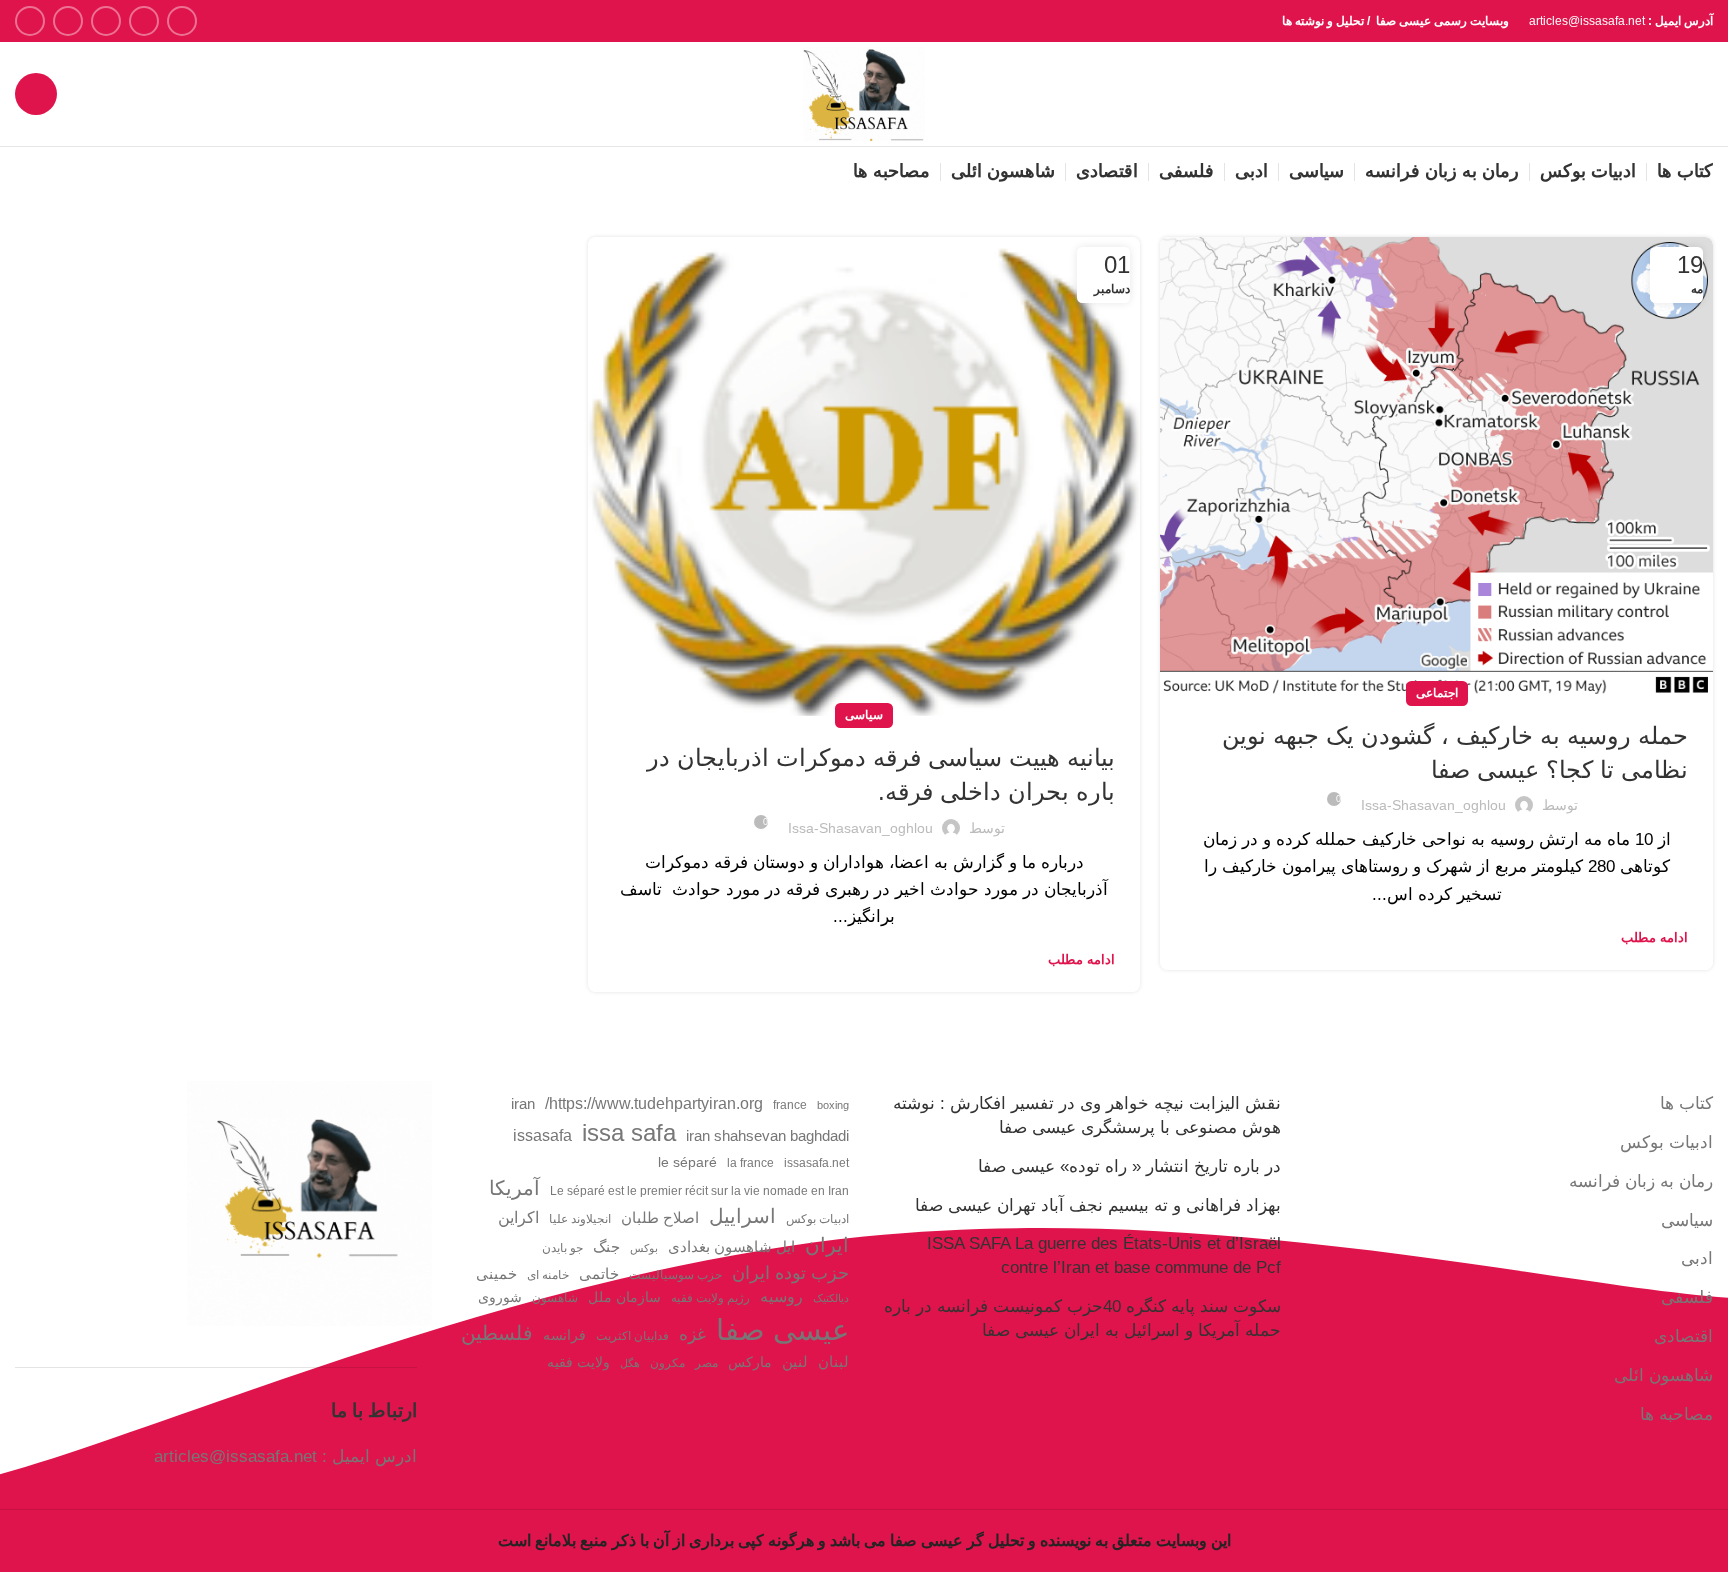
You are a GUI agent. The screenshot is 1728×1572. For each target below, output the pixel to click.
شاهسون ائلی (1663, 1375)
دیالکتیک (831, 1298)
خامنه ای (548, 1275)
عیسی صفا (782, 1329)
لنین (795, 1361)
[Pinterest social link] (30, 21)
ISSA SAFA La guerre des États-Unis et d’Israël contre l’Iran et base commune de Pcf (1104, 1255)
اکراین (518, 1217)
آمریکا (514, 1188)
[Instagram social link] (106, 21)
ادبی (1697, 1258)
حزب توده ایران (790, 1272)
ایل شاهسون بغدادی (731, 1247)
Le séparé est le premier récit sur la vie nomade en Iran (699, 1191)
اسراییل (742, 1216)
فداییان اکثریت (632, 1336)
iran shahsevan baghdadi (767, 1136)
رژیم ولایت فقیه (710, 1298)
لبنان (833, 1362)
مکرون (667, 1363)
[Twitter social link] (144, 21)
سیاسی (864, 715)
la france (750, 1163)
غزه (692, 1334)
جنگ (606, 1246)
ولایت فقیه (578, 1362)
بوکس (644, 1248)
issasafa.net (816, 1163)
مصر (706, 1363)
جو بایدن (562, 1248)
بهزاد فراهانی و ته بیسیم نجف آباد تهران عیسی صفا (1098, 1205)
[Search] (36, 94)
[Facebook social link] (182, 21)
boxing (833, 1105)
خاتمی (599, 1274)
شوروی (500, 1297)
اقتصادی (1683, 1336)
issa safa (629, 1132)
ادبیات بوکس (1666, 1142)
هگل (630, 1363)
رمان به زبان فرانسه (1641, 1181)
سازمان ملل (624, 1297)
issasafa (542, 1135)
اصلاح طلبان (660, 1218)
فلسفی (1687, 1297)
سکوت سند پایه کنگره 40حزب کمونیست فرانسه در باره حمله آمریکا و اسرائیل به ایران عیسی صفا (1082, 1318)
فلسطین (497, 1333)
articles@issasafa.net (235, 1456)
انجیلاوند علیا (580, 1219)
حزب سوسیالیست (675, 1275)
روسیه (781, 1296)
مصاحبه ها (1676, 1414)
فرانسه (564, 1335)
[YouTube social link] (68, 21)
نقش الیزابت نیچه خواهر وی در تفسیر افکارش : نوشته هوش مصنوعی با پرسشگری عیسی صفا (1087, 1115)
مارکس (750, 1362)
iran (523, 1103)
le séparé (687, 1162)
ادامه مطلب (1654, 937)
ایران (827, 1245)
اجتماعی (1437, 693)
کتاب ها (1686, 1103)
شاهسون (555, 1298)
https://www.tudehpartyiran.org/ (654, 1103)
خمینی (496, 1274)
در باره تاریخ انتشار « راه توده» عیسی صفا (1129, 1166)
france (790, 1105)
